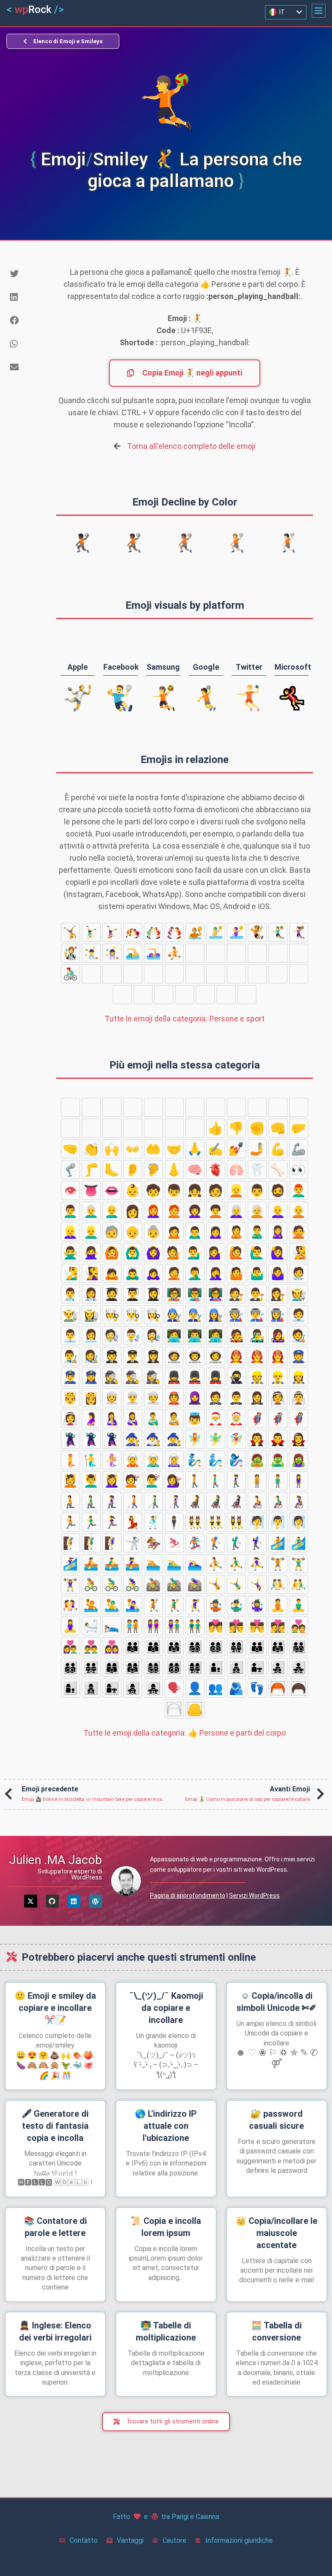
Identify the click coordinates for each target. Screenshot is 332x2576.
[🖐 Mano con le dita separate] (112, 1107)
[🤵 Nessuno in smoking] (216, 1398)
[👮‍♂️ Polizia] (70, 1377)
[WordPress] (96, 1901)
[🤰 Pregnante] (91, 1418)
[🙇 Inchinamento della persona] (112, 1273)
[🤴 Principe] (70, 1398)
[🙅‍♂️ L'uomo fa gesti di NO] (70, 1253)
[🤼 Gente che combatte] (133, 932)
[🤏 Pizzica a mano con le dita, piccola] (216, 1107)
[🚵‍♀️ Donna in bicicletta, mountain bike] (153, 974)
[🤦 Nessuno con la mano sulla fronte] (174, 1273)
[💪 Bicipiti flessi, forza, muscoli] (278, 1149)
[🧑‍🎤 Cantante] (236, 1336)
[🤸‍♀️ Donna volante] (112, 932)
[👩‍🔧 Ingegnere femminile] (216, 1315)
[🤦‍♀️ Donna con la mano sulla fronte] (216, 1273)
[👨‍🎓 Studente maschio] (133, 1294)
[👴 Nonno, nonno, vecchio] (133, 1232)
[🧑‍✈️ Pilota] (112, 1356)
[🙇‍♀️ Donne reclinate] (153, 1273)
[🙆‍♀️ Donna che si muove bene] (153, 1253)
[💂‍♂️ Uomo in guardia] (195, 1377)
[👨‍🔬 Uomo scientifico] (133, 1336)
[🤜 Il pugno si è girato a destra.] (70, 1149)
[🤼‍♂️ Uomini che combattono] (153, 932)
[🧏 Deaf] (299, 1253)
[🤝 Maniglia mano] (174, 1149)
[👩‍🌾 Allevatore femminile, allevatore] (91, 1315)
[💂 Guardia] (174, 1377)
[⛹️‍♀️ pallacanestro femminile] (216, 953)
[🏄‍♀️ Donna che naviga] (299, 974)
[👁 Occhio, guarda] (70, 1190)
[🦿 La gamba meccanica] (70, 1170)
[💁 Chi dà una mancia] (174, 1253)
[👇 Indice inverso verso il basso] (174, 1128)
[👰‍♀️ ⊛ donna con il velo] (70, 1418)
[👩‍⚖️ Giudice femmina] (278, 1294)
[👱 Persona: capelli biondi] (236, 1190)
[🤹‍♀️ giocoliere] (112, 953)
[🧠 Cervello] (195, 1170)
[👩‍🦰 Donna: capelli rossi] (153, 1211)
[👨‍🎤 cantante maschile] (257, 1336)
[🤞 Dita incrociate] (257, 1107)
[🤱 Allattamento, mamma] (112, 1418)
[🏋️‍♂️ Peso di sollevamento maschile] (257, 953)
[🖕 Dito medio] (153, 1128)
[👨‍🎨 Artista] (70, 1356)
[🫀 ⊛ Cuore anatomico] (216, 1170)
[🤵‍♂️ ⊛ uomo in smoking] (236, 1398)
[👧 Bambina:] (195, 1190)
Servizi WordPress (254, 1895)
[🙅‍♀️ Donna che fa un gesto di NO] (91, 1253)
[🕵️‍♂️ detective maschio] (133, 1377)
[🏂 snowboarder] (174, 974)
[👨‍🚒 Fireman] (257, 1356)
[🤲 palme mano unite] (153, 1149)
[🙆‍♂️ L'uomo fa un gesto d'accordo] (133, 1253)
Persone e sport (185, 1019)
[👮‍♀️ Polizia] (91, 1377)
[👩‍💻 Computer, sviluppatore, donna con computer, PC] (216, 1336)
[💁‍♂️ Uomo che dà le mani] (195, 1253)
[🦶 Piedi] (112, 1170)
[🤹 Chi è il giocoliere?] (70, 953)
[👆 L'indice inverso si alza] (133, 1128)
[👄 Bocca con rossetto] (112, 1190)
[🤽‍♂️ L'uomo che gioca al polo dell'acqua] (216, 932)
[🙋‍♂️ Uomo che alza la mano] (257, 1253)
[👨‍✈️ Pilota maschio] (133, 1356)
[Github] (52, 1901)
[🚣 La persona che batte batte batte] (122, 995)
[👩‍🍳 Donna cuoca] (153, 1315)
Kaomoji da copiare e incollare (166, 2008)
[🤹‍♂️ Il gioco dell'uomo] (91, 953)
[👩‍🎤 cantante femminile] (278, 1336)
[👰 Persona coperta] (278, 1398)
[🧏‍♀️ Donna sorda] (91, 1273)
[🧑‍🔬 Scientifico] (112, 1336)
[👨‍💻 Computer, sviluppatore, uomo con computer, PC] (195, 1336)
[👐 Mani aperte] (133, 1149)
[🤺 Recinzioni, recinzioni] (205, 995)
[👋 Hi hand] (70, 1107)
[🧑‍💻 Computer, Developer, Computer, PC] (174, 1336)
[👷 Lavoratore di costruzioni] (257, 1377)
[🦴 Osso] (278, 1170)
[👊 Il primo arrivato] (278, 1128)
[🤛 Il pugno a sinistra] (299, 1128)
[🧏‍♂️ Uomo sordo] (70, 1273)
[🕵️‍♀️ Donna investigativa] (153, 1377)
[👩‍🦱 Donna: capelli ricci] (195, 1211)
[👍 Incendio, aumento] (216, 1128)
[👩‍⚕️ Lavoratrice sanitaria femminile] (91, 1294)
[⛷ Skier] (247, 995)
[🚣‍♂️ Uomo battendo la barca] (143, 995)
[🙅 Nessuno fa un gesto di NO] (299, 1232)
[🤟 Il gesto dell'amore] (278, 1107)
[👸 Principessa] (91, 1398)
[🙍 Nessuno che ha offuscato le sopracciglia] (174, 1232)
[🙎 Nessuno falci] (236, 1232)
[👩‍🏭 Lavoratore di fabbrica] (278, 1315)
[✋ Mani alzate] (133, 1107)
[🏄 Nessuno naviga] (257, 974)
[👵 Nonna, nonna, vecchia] (153, 1232)
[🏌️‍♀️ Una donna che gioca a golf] (236, 974)
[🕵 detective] (112, 1377)
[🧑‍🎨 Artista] (299, 1336)
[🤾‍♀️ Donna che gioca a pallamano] (299, 932)
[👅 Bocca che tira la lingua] (91, 1190)
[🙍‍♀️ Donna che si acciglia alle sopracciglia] (216, 1232)
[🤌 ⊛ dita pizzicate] (195, 1107)
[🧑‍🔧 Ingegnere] (174, 1315)
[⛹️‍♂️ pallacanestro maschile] (195, 953)
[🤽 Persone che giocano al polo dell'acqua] (195, 932)
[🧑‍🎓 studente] (112, 1294)
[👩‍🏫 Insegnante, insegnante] (216, 1294)
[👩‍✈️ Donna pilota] (153, 1356)
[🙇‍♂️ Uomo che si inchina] (133, 1273)
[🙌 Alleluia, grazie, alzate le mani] (112, 1149)
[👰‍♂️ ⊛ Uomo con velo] (299, 1398)
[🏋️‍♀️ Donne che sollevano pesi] (278, 953)
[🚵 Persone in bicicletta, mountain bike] (112, 974)
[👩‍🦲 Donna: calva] (278, 1211)
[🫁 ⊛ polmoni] (236, 1170)
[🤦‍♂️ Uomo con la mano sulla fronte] (195, 1273)
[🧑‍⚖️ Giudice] (236, 1294)
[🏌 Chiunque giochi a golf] (195, 974)
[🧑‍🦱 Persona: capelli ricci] (216, 1211)
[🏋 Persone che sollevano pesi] (236, 953)
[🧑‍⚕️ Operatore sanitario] (299, 1273)
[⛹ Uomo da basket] (174, 953)
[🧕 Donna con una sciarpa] (195, 1398)
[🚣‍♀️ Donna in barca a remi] (164, 995)
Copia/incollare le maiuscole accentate (276, 2233)
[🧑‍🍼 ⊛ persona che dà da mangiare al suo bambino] (174, 1418)
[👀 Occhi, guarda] (299, 1170)
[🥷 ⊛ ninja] (236, 1377)
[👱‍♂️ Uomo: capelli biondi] (91, 1232)
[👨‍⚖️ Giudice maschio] (257, 1294)
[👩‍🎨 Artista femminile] (91, 1356)
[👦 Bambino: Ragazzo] (174, 1190)
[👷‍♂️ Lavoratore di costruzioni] (278, 1377)
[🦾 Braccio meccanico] (299, 1149)
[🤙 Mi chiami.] (70, 1128)
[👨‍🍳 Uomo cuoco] (133, 1315)
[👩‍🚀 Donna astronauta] (216, 1356)
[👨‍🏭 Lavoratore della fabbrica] (257, 1315)
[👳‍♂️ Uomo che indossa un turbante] (133, 1398)
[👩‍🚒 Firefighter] (278, 1356)
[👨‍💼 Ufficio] (70, 1336)
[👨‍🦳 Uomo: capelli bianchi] (91, 1211)
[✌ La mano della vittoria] (236, 1107)
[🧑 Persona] (216, 1190)
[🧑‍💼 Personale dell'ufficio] (299, 1315)
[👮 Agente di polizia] (299, 1356)
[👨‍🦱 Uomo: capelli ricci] (70, 1211)
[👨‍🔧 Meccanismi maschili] (195, 1315)
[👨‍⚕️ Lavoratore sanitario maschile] (70, 1294)
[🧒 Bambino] (153, 1190)
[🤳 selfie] (257, 1149)
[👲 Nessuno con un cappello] (174, 1398)
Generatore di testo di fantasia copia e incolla (55, 2126)
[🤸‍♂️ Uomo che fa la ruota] (91, 932)
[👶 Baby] (133, 1190)
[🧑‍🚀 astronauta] (174, 1356)
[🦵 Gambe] (91, 1170)
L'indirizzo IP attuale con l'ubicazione (166, 2126)
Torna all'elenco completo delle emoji (191, 446)
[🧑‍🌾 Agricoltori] (299, 1294)
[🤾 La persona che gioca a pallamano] (257, 932)
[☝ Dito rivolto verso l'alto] (195, 1128)
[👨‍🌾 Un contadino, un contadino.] (70, 1315)
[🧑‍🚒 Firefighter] (236, 1356)
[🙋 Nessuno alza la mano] (236, 1253)
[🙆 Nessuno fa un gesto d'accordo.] (112, 1253)
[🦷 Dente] (257, 1170)
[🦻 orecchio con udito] (153, 1170)
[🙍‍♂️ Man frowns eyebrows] (195, 1232)
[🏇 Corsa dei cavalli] (226, 995)
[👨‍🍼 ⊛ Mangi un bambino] (153, 1418)
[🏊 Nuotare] (185, 995)
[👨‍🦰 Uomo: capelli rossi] (299, 1190)
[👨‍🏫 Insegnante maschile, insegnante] (195, 1294)
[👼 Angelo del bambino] (195, 1418)
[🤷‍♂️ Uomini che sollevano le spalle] (257, 1273)
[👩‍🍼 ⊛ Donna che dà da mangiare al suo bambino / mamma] (133, 1418)
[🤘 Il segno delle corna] (299, 1107)
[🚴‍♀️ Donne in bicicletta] (91, 974)
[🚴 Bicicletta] (299, 953)
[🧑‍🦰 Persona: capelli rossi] (174, 1211)
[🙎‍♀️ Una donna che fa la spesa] (278, 1232)
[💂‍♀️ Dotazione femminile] (216, 1377)
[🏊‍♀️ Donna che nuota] (153, 953)
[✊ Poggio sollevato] (257, 1128)
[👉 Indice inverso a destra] (112, 1128)
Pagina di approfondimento (188, 1895)
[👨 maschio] (257, 1190)
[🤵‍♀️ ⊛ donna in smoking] (257, 1398)
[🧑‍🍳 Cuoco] (112, 1315)
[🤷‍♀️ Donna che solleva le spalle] (278, 1273)
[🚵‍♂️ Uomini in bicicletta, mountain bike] (133, 974)
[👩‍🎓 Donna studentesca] (153, 1294)
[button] (319, 11)
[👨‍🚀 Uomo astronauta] (195, 1356)
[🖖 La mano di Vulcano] (153, 1107)
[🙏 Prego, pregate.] (195, 1149)
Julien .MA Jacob (56, 1860)
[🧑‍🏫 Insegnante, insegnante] (174, 1294)
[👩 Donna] (133, 1211)
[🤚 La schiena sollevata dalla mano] (91, 1107)
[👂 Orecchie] (133, 1170)
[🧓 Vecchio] (112, 1232)
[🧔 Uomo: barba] (278, 1190)
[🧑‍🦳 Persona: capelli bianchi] (257, 1211)
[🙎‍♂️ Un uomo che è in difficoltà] (257, 1232)
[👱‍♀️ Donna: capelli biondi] (70, 1232)
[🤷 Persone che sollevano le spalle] (236, 1273)
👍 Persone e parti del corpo (185, 1733)
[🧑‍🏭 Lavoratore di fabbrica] (236, 1315)
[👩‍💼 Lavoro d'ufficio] (91, 1336)
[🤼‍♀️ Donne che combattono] (174, 932)
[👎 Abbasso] (236, 1128)
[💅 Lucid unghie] (236, 1149)
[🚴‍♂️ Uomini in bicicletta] (70, 974)
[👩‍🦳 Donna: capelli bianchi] (236, 1211)
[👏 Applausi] (91, 1149)
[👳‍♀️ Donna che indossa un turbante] (153, 1398)
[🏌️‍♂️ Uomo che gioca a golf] (216, 974)
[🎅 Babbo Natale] (216, 1418)
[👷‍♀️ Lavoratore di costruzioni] (299, 1377)
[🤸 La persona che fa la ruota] (70, 932)
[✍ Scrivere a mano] (216, 1149)
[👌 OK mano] (174, 1107)
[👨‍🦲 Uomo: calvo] (112, 1211)
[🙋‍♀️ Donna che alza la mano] (278, 1253)
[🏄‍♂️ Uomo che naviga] (278, 974)
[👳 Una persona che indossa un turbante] (112, 1398)
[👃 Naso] (174, 1170)
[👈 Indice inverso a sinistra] (91, 1128)
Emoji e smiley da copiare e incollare (55, 2008)
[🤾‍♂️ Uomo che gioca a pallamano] (278, 932)
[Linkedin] (74, 1901)
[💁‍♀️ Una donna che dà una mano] (216, 1253)
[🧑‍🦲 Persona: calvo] (299, 1211)
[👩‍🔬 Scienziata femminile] (153, 1336)
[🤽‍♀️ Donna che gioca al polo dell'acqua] (236, 932)
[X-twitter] (31, 1901)
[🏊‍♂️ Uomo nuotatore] (133, 953)
